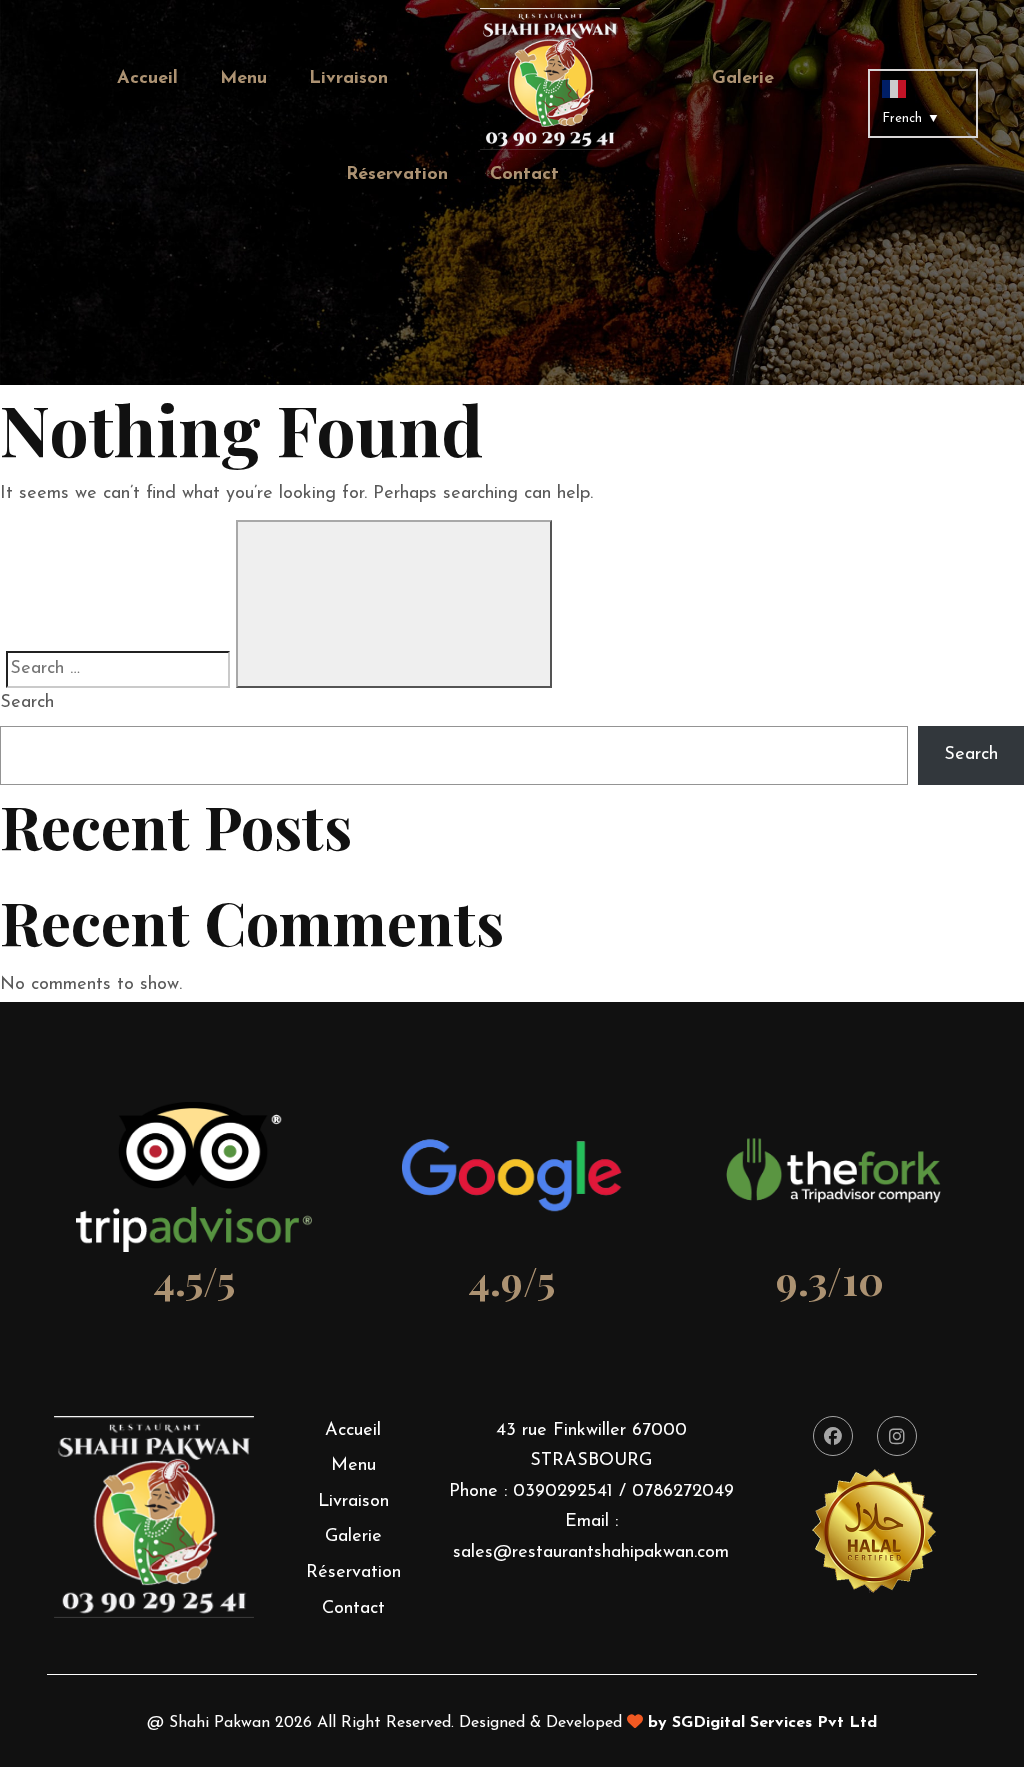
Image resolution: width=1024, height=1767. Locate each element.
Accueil (147, 79)
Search (27, 703)
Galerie (743, 79)
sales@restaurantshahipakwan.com (591, 1553)
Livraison (348, 79)
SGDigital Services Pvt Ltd (774, 1723)
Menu (243, 79)
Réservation (397, 175)
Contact (524, 175)
